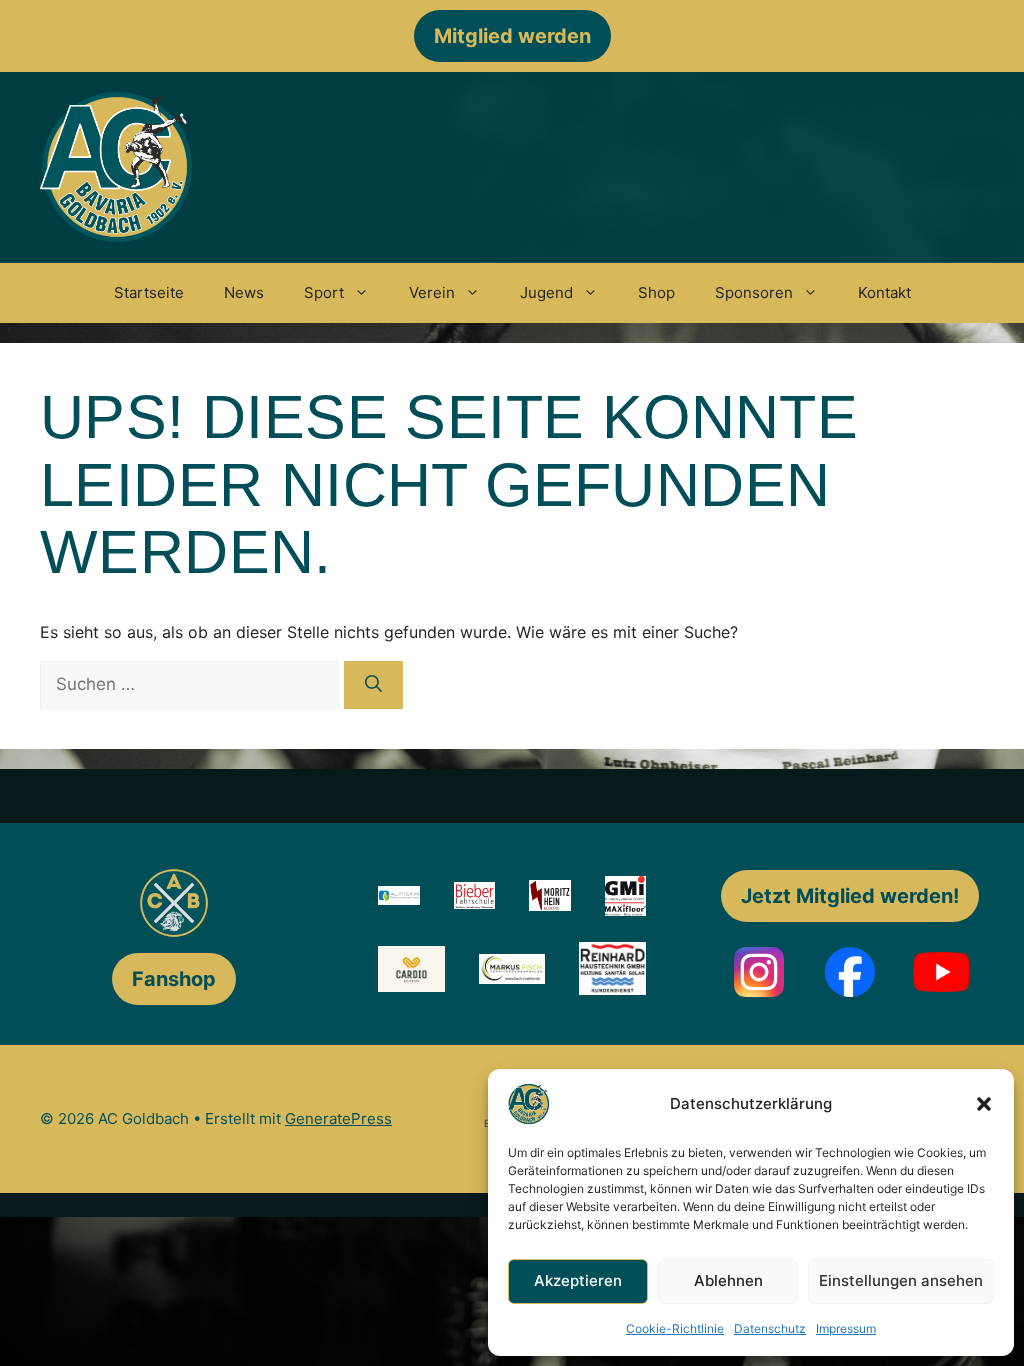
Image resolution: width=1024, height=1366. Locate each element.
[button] (984, 1104)
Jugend (546, 292)
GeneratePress (338, 1118)
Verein (432, 292)
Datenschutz (770, 1328)
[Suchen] (373, 685)
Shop (656, 292)
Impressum (846, 1328)
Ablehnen (728, 1280)
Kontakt (884, 292)
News (244, 292)
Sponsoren (754, 292)
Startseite (149, 292)
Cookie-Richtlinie (675, 1328)
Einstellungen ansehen (901, 1280)
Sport (324, 292)
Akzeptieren (578, 1280)
